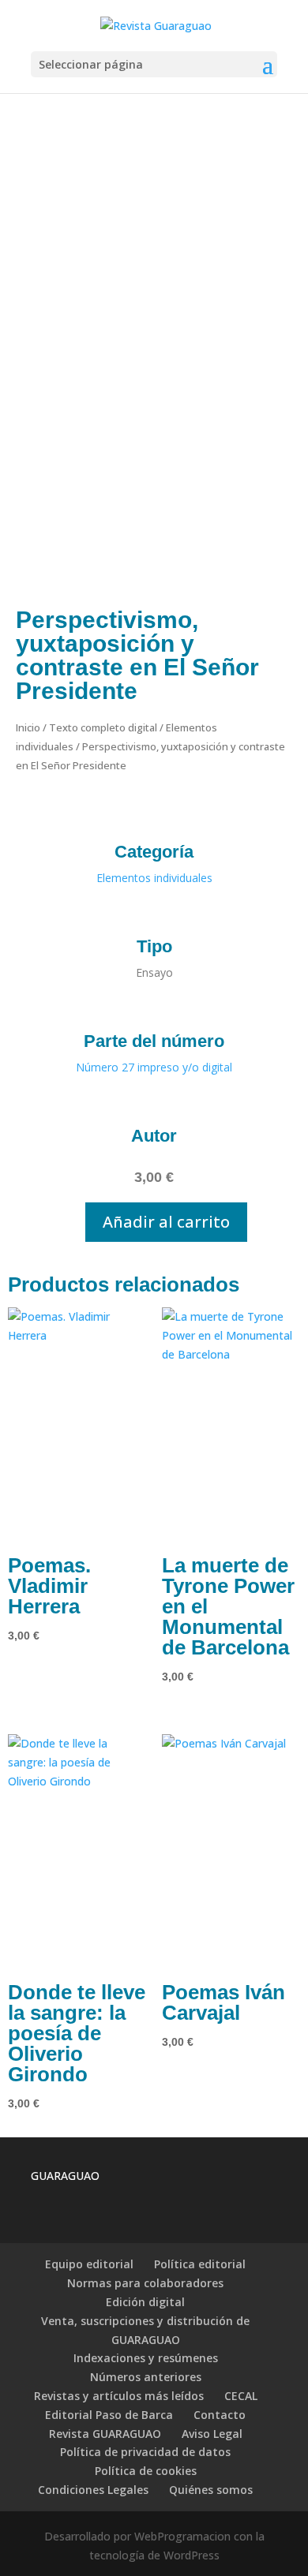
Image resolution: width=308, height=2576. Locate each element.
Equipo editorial (89, 2264)
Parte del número (154, 1041)
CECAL (241, 2396)
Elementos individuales (154, 878)
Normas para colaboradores (145, 2283)
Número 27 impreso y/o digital (154, 1067)
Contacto (220, 2415)
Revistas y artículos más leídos (119, 2396)
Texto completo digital (103, 727)
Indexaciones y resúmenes (146, 2358)
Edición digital (145, 2302)
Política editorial (200, 2264)
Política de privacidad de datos (145, 2452)
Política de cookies (146, 2471)
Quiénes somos (211, 2490)
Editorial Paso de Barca (109, 2415)
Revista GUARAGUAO (105, 2434)
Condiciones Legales (93, 2490)
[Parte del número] (154, 1009)
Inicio (28, 727)
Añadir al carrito (166, 1222)
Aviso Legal (212, 2434)
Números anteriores (146, 2377)
